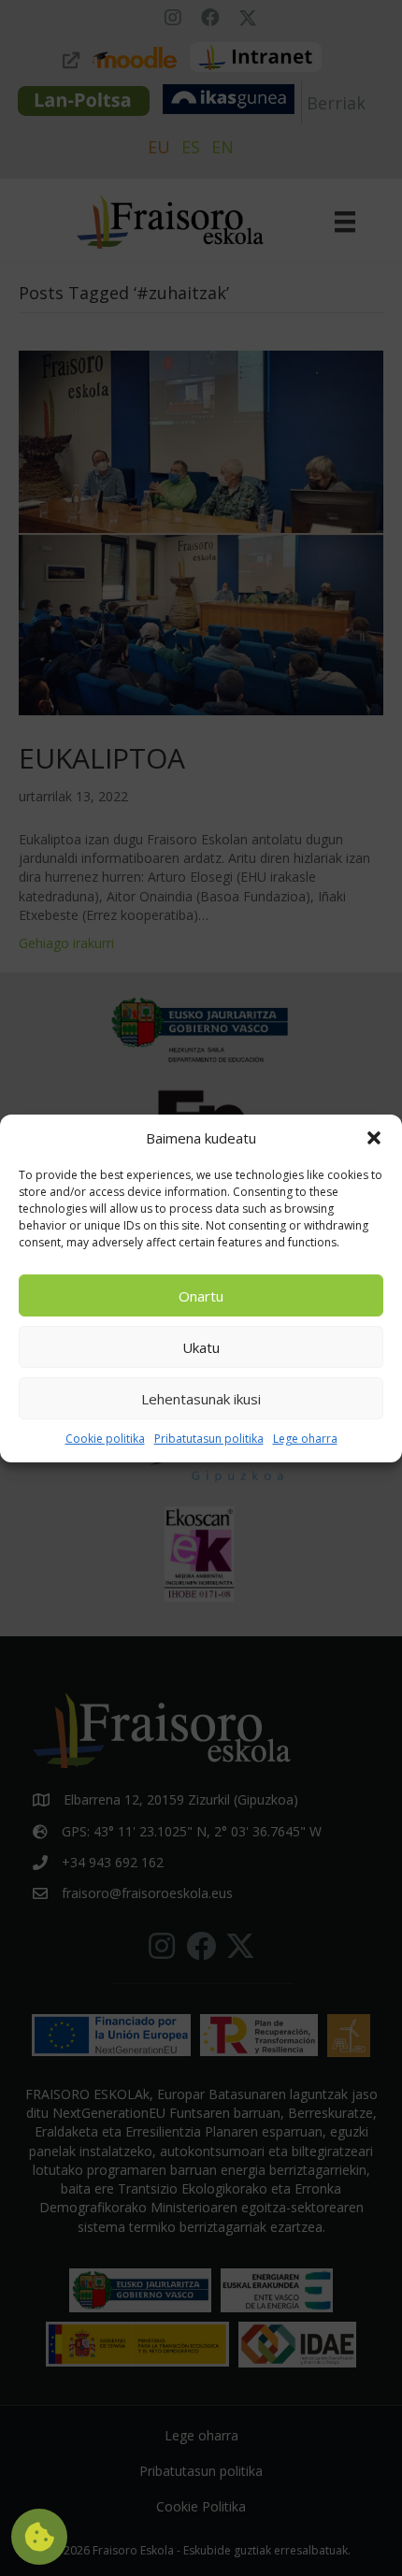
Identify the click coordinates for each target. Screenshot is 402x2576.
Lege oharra (305, 1439)
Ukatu (201, 1347)
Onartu (201, 1296)
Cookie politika (105, 1439)
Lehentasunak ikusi (201, 1399)
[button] (374, 1138)
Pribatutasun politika (209, 1439)
